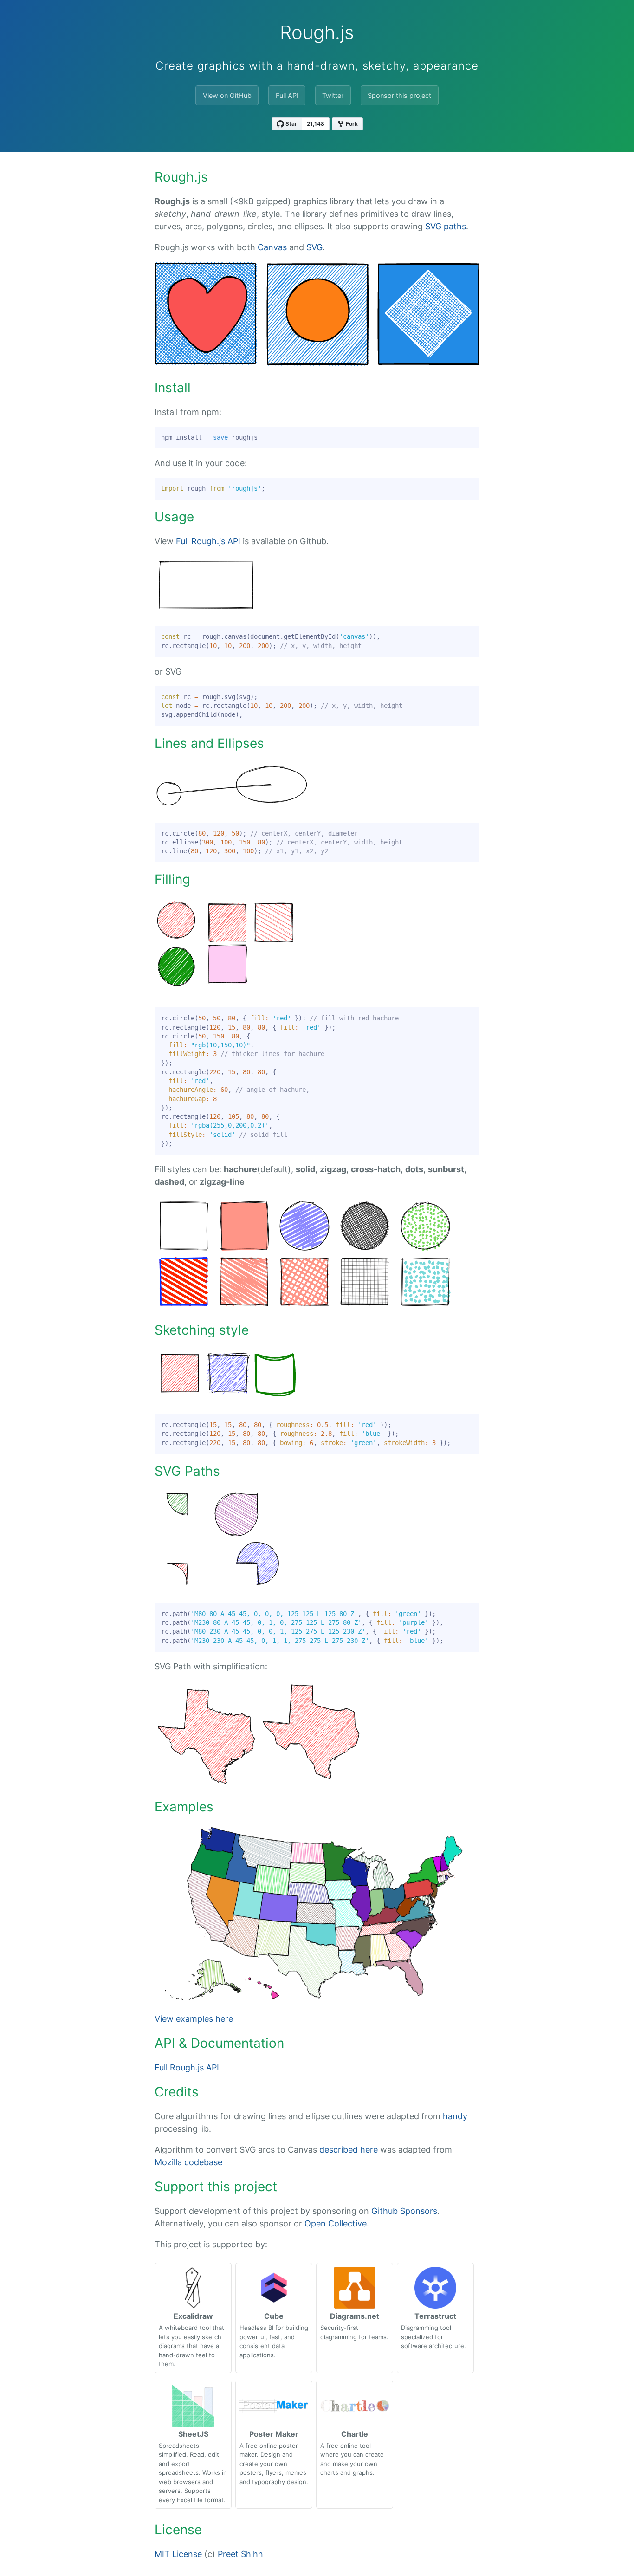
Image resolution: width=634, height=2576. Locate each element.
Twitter (333, 95)
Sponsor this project (399, 95)
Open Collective (336, 2223)
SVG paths (446, 226)
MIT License (178, 2554)
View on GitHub (227, 95)
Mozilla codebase (188, 2162)
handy (455, 2116)
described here (349, 2150)
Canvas (272, 247)
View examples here (194, 2019)
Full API (287, 95)
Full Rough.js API (208, 541)
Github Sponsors (404, 2211)
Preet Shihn (240, 2554)
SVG (314, 247)
